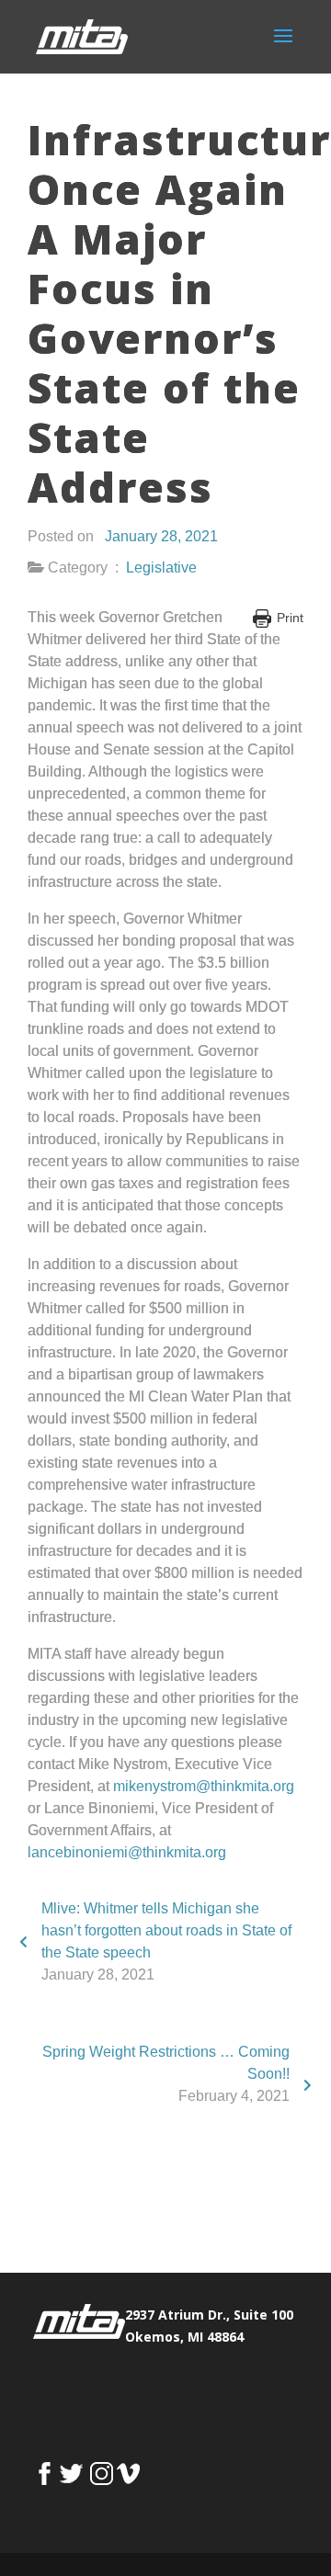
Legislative (161, 567)
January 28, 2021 (161, 536)
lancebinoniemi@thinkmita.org (127, 1852)
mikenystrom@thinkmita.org (204, 1786)
